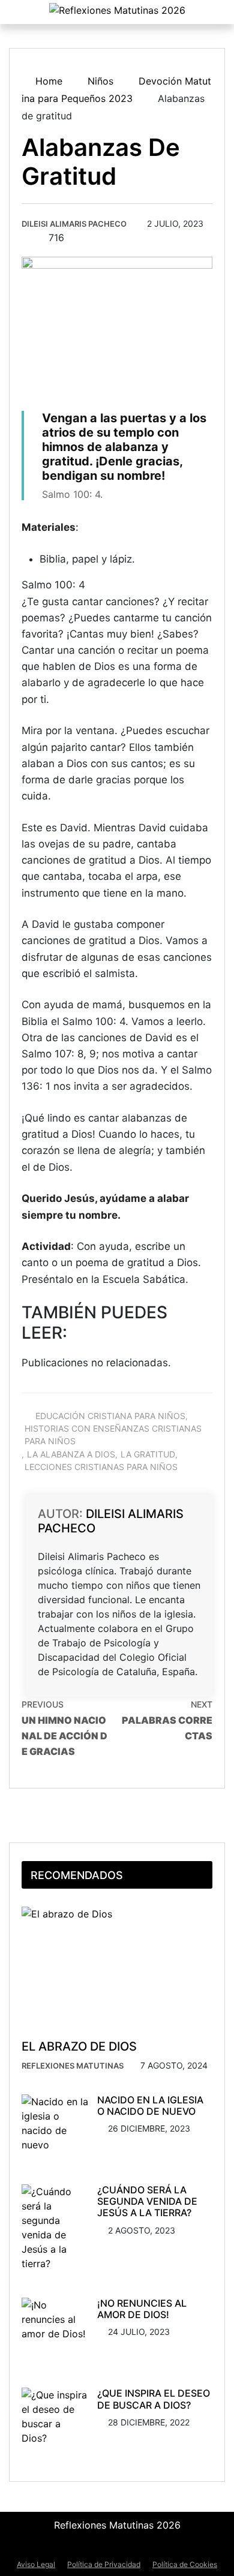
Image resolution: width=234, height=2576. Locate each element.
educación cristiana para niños (110, 1416)
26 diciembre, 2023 (149, 2128)
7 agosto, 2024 (174, 2065)
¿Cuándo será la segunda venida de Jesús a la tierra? (147, 2201)
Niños (100, 81)
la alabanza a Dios (71, 1454)
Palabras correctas (167, 1720)
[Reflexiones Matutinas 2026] (117, 11)
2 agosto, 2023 (142, 2230)
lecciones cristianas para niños (101, 1467)
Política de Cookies (185, 2564)
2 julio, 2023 (175, 223)
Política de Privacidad (104, 2564)
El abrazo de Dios (79, 2046)
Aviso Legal (36, 2564)
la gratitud (148, 1454)
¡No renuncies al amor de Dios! (142, 2309)
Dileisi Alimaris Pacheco (74, 224)
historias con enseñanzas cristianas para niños (113, 1435)
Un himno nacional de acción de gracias (64, 1728)
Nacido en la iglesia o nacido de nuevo (150, 2105)
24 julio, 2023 (139, 2332)
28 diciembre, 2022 (149, 2422)
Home (47, 81)
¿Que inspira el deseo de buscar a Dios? (154, 2399)
